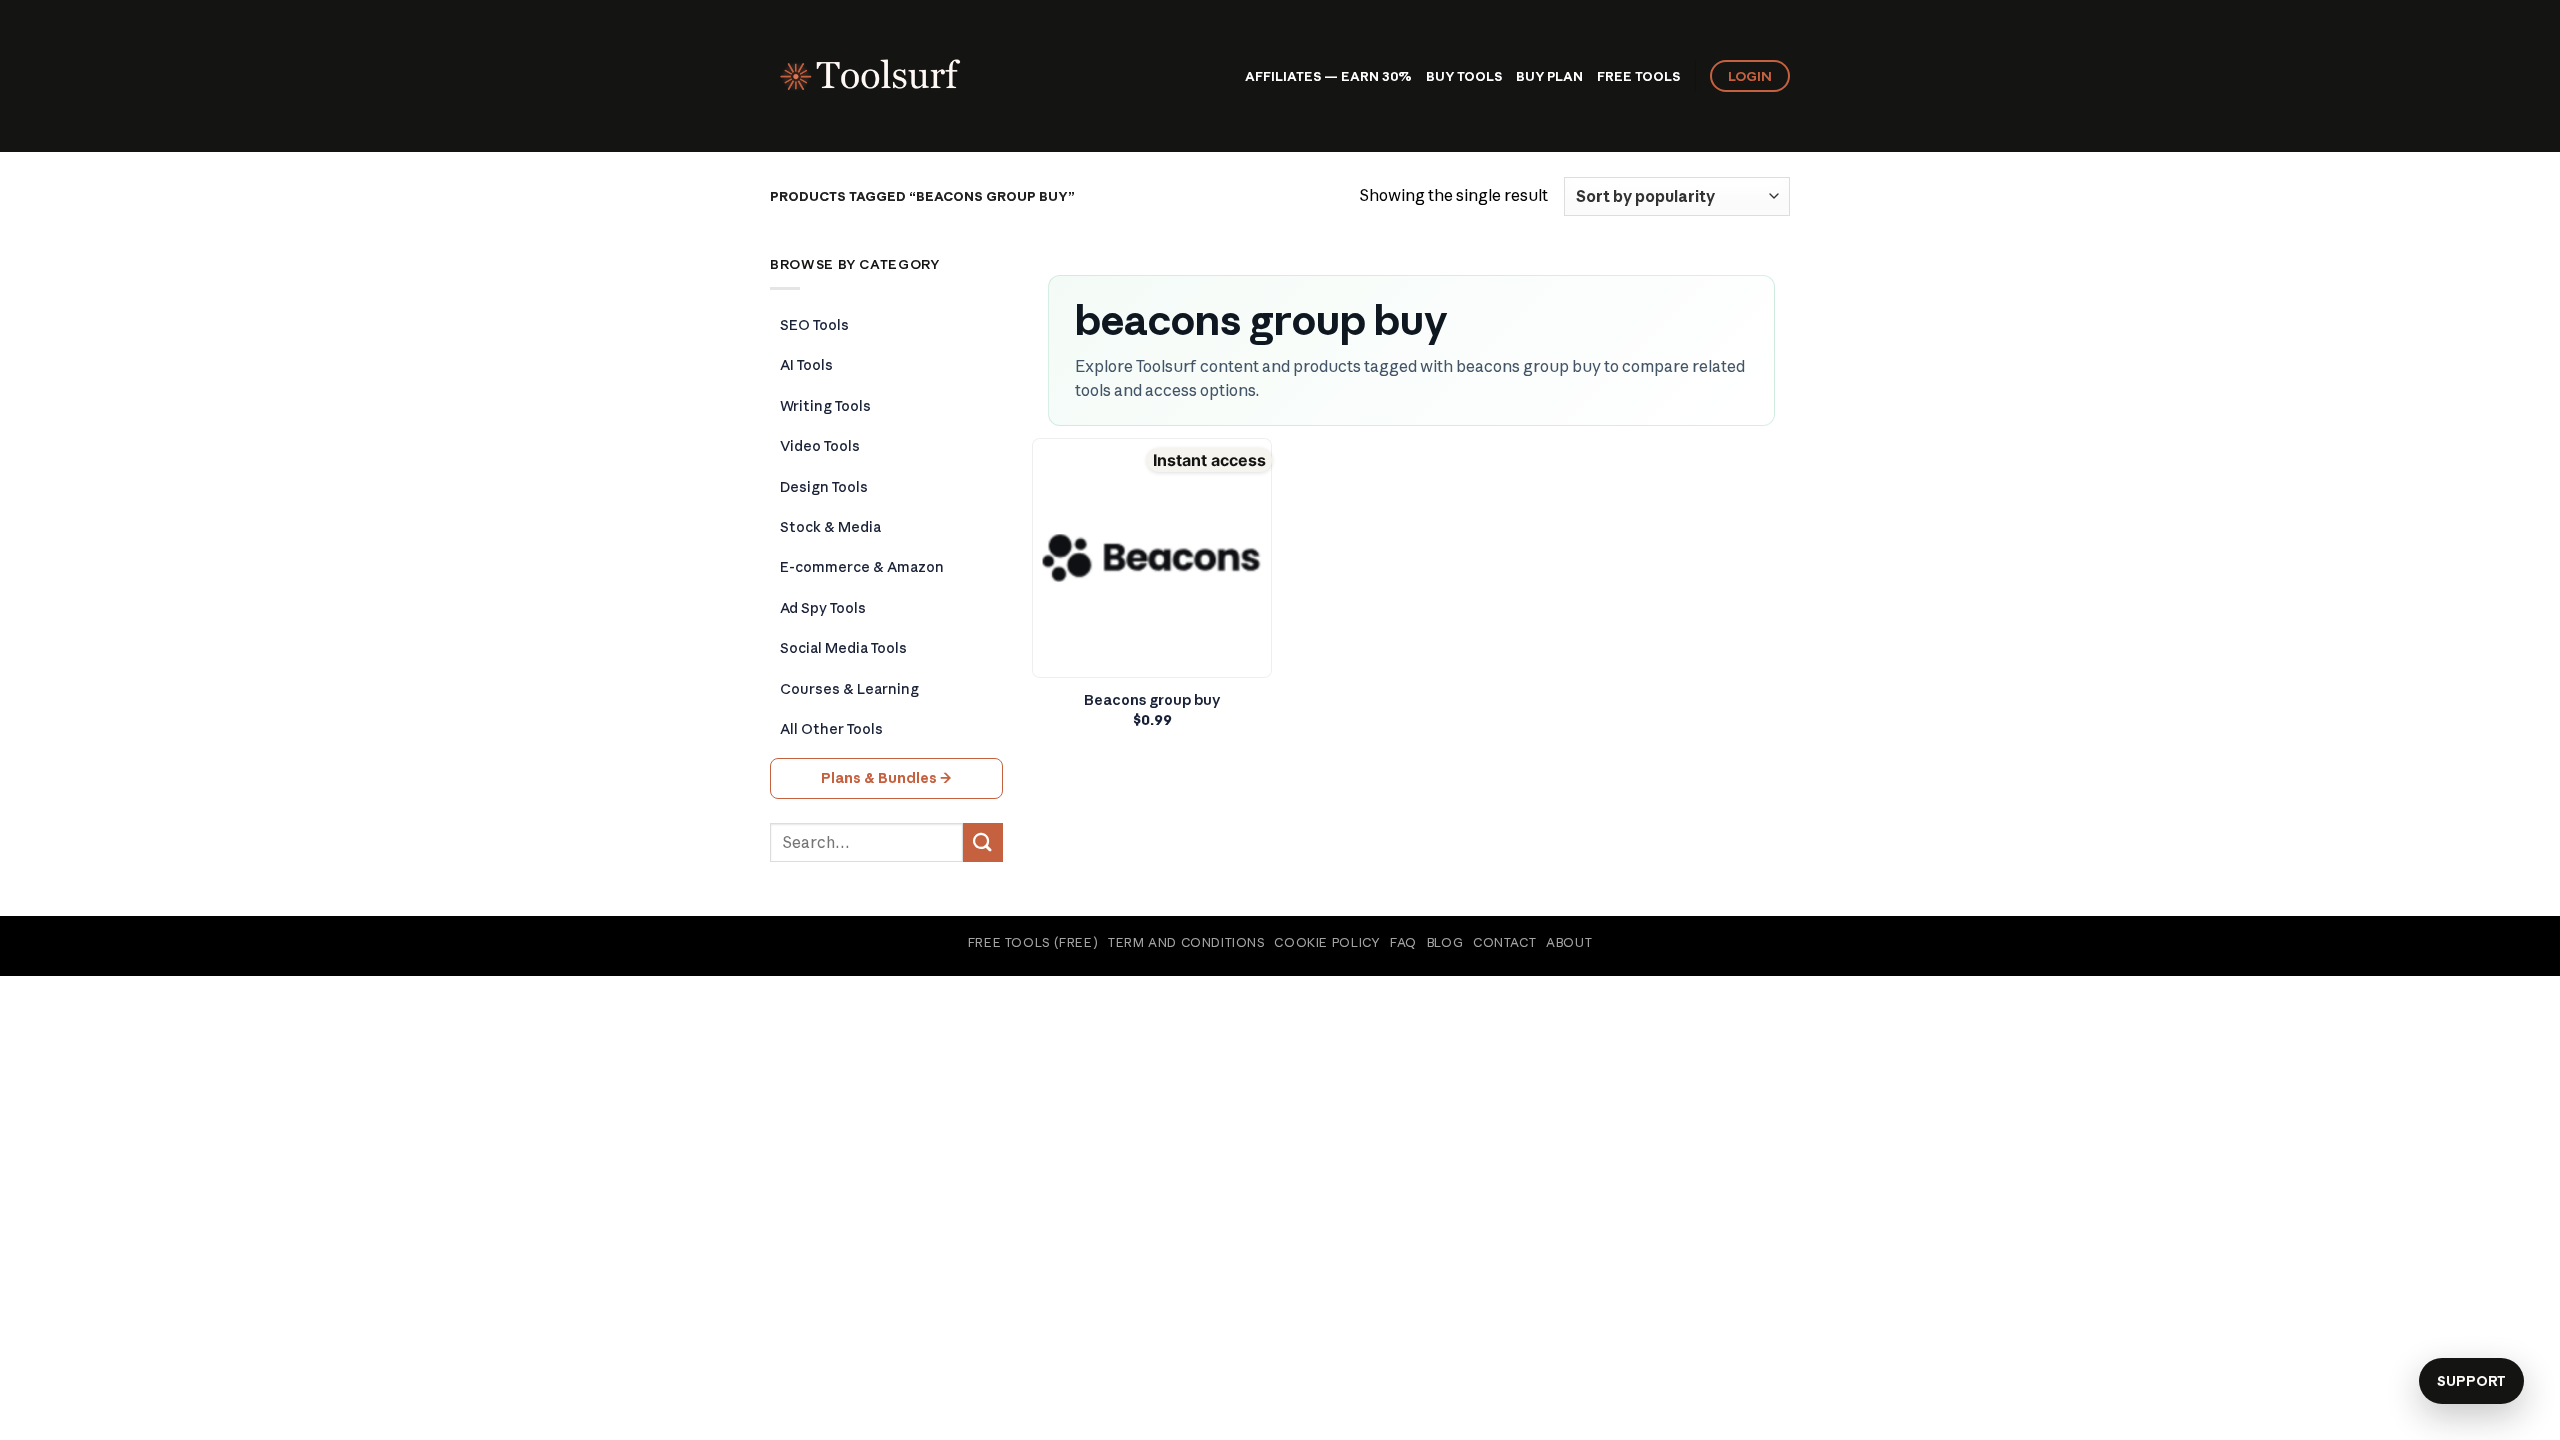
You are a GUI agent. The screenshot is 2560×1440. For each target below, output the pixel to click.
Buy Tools (1464, 76)
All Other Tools (831, 729)
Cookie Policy (1327, 942)
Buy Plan (1549, 76)
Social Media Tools (843, 648)
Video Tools (820, 446)
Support (2471, 1381)
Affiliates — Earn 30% (1328, 76)
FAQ (1403, 942)
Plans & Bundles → (886, 778)
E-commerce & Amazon (862, 567)
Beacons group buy (1152, 700)
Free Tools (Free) (1033, 942)
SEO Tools (814, 325)
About (1569, 942)
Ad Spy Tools (823, 608)
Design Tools (824, 487)
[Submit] (983, 842)
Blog (1445, 942)
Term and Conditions (1186, 942)
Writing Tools (825, 406)
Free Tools (1638, 76)
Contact (1504, 942)
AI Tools (806, 365)
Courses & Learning (849, 689)
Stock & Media (830, 527)
